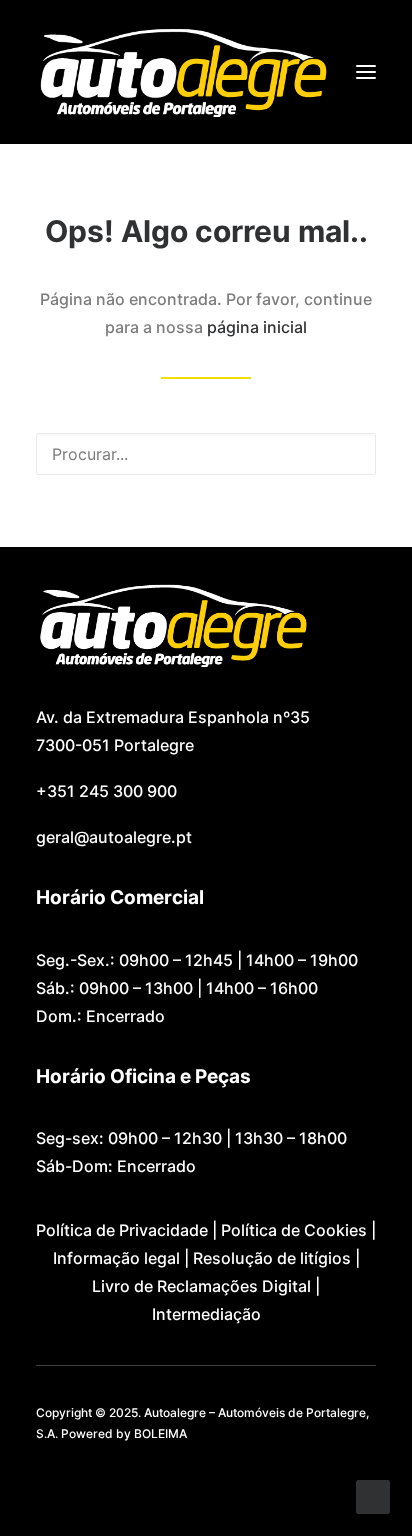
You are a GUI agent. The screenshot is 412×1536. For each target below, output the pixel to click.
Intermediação (206, 1314)
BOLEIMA (160, 1433)
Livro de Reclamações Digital (201, 1286)
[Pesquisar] (206, 454)
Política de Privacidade (122, 1230)
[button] (366, 72)
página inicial (257, 327)
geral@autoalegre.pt (114, 837)
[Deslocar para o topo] (373, 1495)
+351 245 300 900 (106, 791)
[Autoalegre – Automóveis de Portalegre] (182, 72)
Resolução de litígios (272, 1258)
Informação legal (116, 1258)
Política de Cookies (294, 1230)
